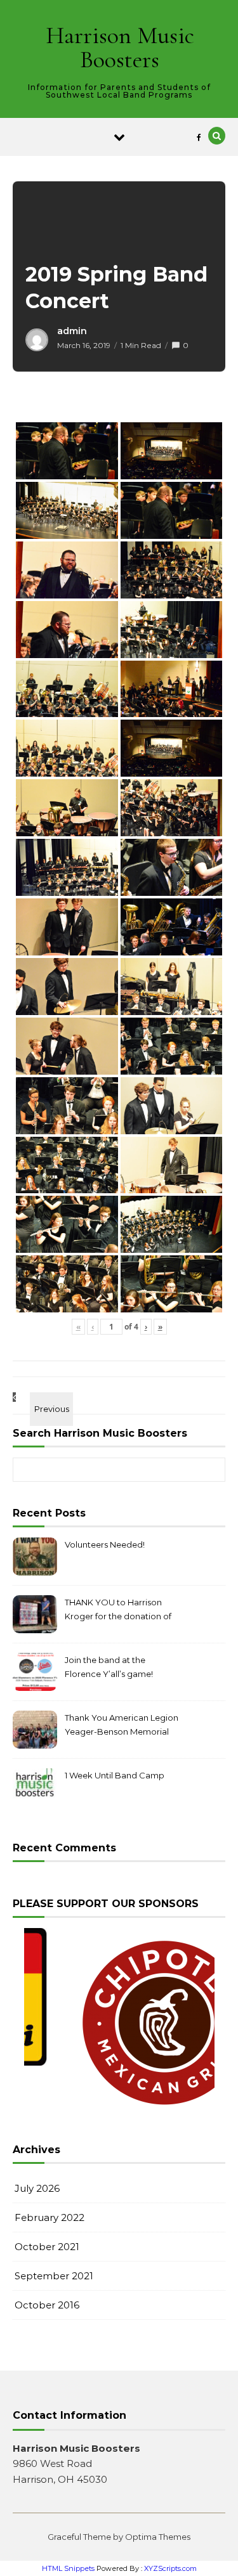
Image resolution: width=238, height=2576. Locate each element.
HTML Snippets (68, 2568)
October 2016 (47, 2305)
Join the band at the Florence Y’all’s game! (109, 1667)
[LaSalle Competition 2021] (41, 1397)
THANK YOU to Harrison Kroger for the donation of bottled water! (118, 1611)
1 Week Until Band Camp (115, 1775)
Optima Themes (158, 2537)
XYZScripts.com (170, 2568)
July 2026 (37, 2188)
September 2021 (54, 2276)
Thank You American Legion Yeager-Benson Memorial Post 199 (122, 1726)
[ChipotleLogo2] (121, 2023)
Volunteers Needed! (105, 1544)
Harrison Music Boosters (120, 48)
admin (72, 331)
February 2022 (50, 2217)
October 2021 (47, 2247)
